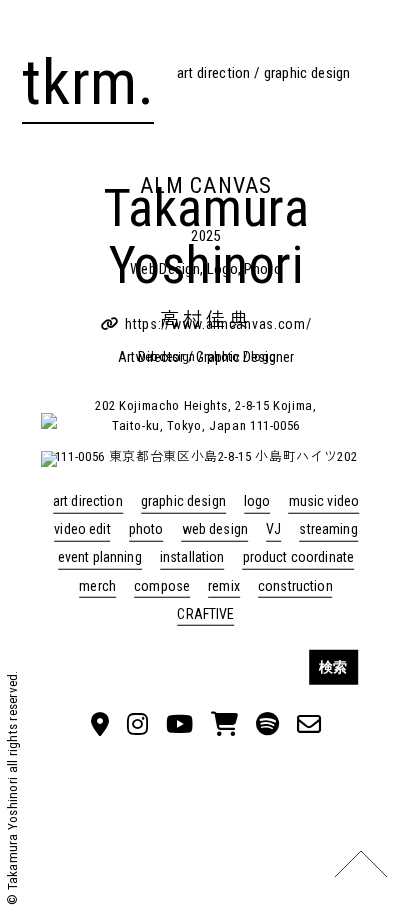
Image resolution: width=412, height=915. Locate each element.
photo (146, 529)
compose (162, 585)
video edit (82, 529)
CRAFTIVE (205, 613)
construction (295, 585)
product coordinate (299, 557)
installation (192, 557)
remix (224, 585)
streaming (328, 529)
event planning (100, 557)
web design (215, 529)
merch (97, 585)
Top (361, 864)
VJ (273, 529)
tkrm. (88, 82)
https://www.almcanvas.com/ (218, 324)
